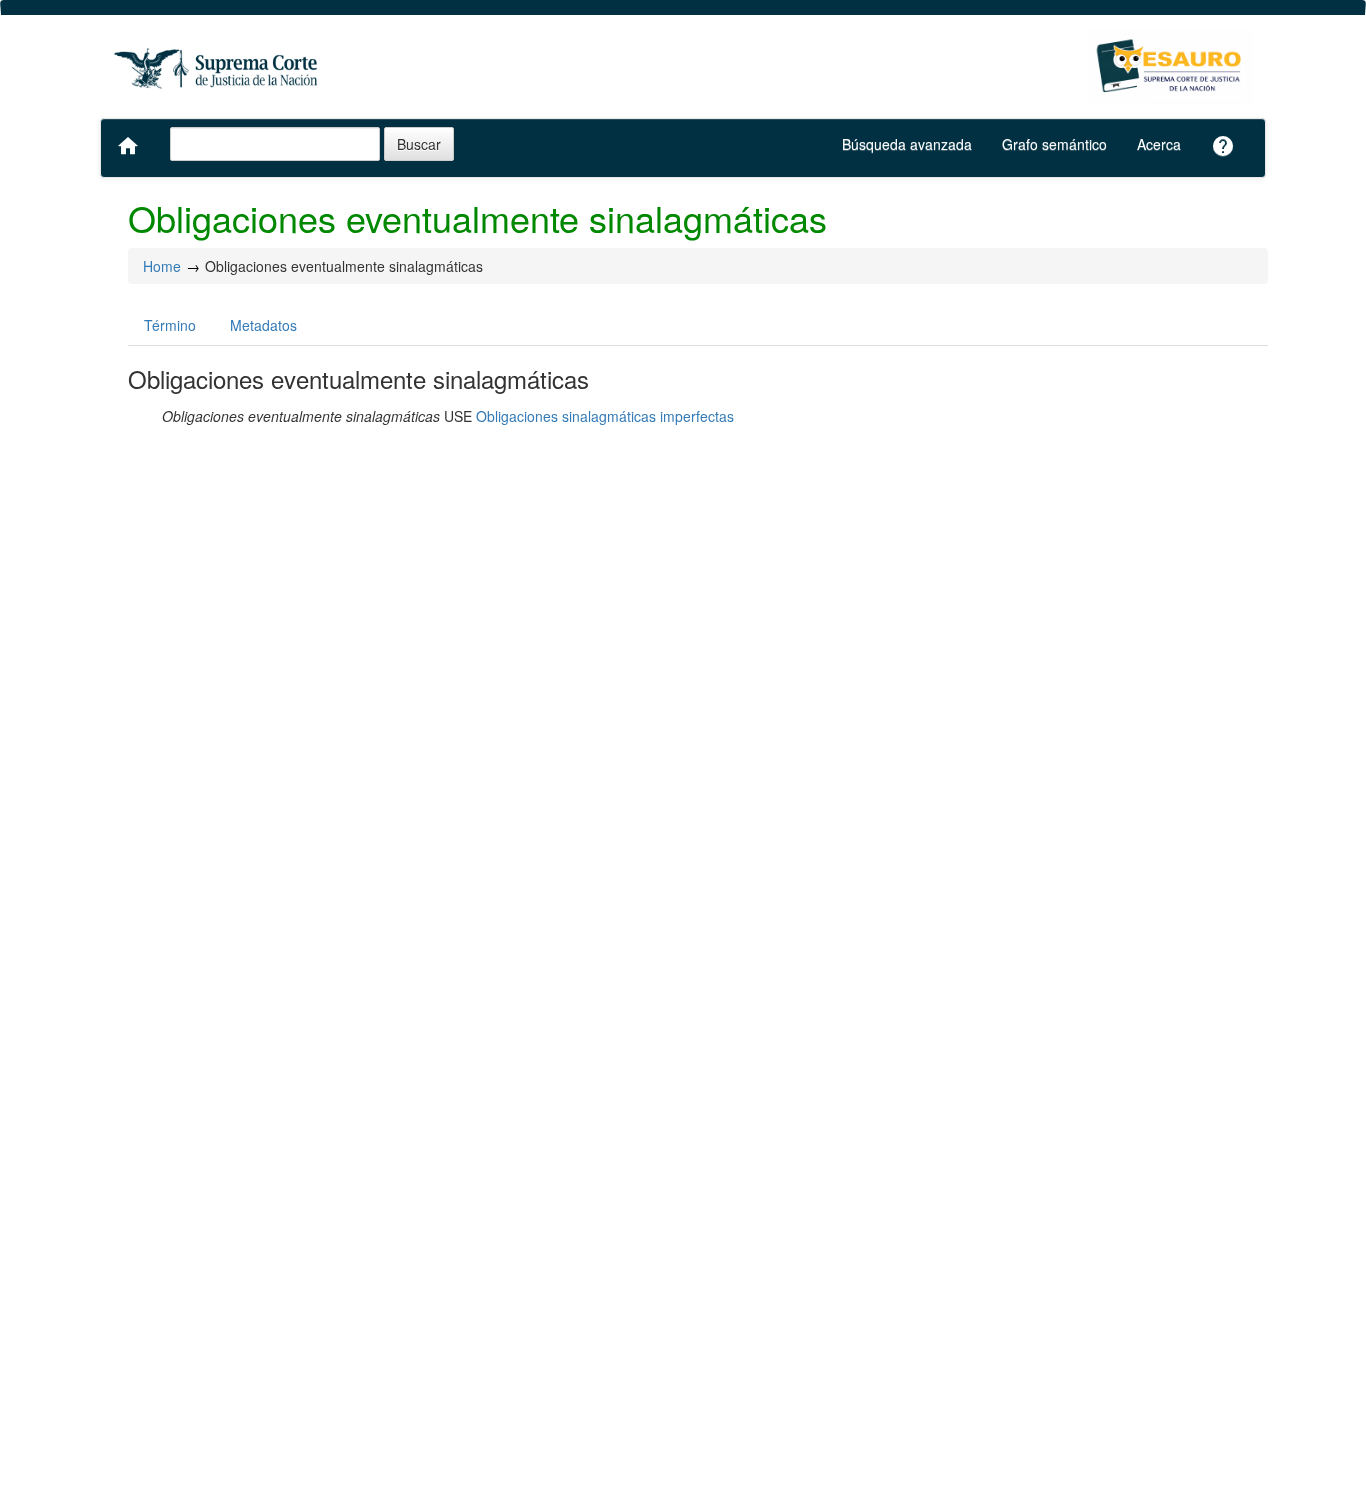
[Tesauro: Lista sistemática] (1170, 67)
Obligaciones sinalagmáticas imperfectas (605, 416)
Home (162, 266)
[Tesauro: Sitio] (218, 67)
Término (170, 325)
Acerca (1159, 144)
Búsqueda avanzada (907, 144)
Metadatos (263, 325)
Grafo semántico (1054, 144)
